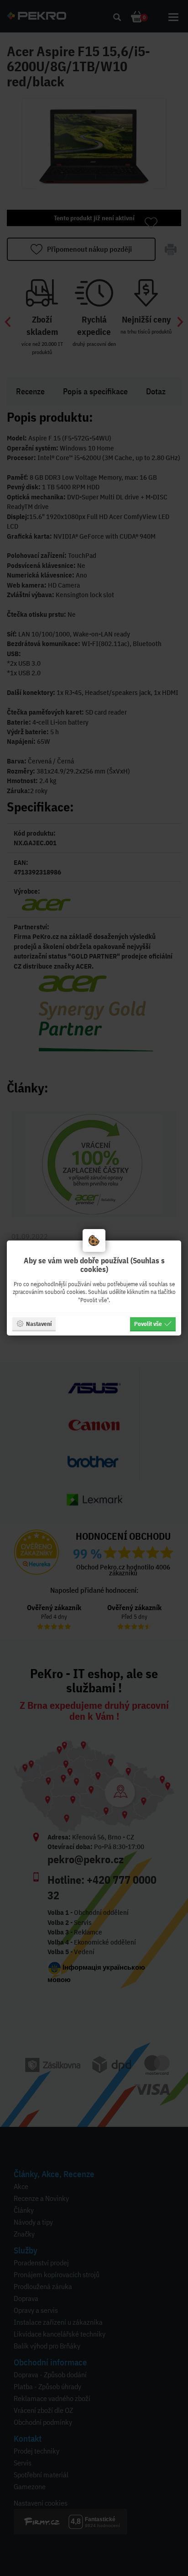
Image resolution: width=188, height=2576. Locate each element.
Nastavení (39, 1324)
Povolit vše (148, 1324)
